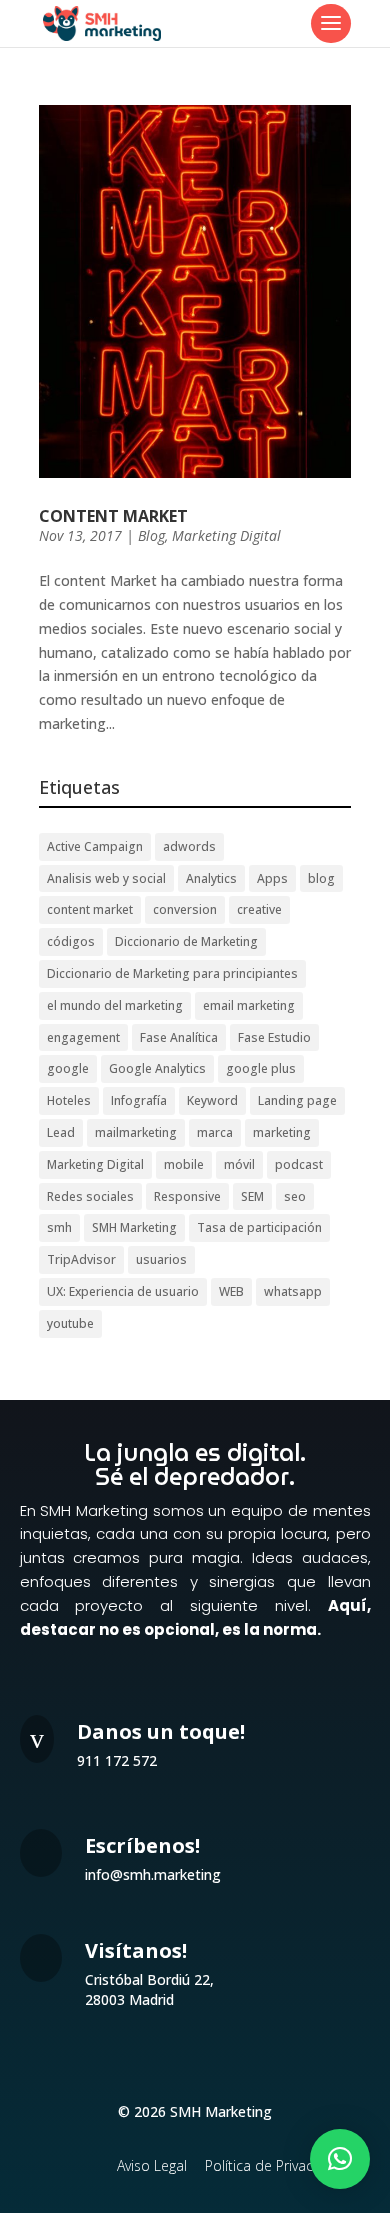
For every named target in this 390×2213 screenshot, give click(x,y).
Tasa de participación (259, 1227)
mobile (184, 1164)
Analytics (211, 878)
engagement (83, 1037)
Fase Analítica (179, 1037)
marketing (282, 1132)
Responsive (187, 1196)
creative (259, 909)
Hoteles (69, 1100)
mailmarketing (136, 1132)
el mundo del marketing (115, 1005)
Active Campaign (95, 846)
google (68, 1068)
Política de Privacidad (273, 2165)
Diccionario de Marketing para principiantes (172, 973)
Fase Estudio (274, 1037)
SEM (252, 1196)
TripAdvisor (81, 1259)
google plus (261, 1068)
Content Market (113, 516)
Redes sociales (90, 1196)
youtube (70, 1323)
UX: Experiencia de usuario (123, 1291)
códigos (71, 941)
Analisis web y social (106, 878)
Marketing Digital (226, 535)
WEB (231, 1291)
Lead (61, 1132)
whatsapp (293, 1291)
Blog (151, 535)
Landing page (297, 1100)
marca (215, 1132)
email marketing (249, 1005)
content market (90, 909)
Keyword (212, 1100)
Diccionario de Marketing (186, 941)
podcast (299, 1164)
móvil (239, 1164)
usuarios (161, 1259)
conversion (185, 909)
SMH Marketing (134, 1227)
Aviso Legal (152, 2165)
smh (59, 1227)
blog (321, 878)
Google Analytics (157, 1068)
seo (295, 1196)
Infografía (139, 1100)
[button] (340, 2159)
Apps (272, 878)
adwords (189, 846)
